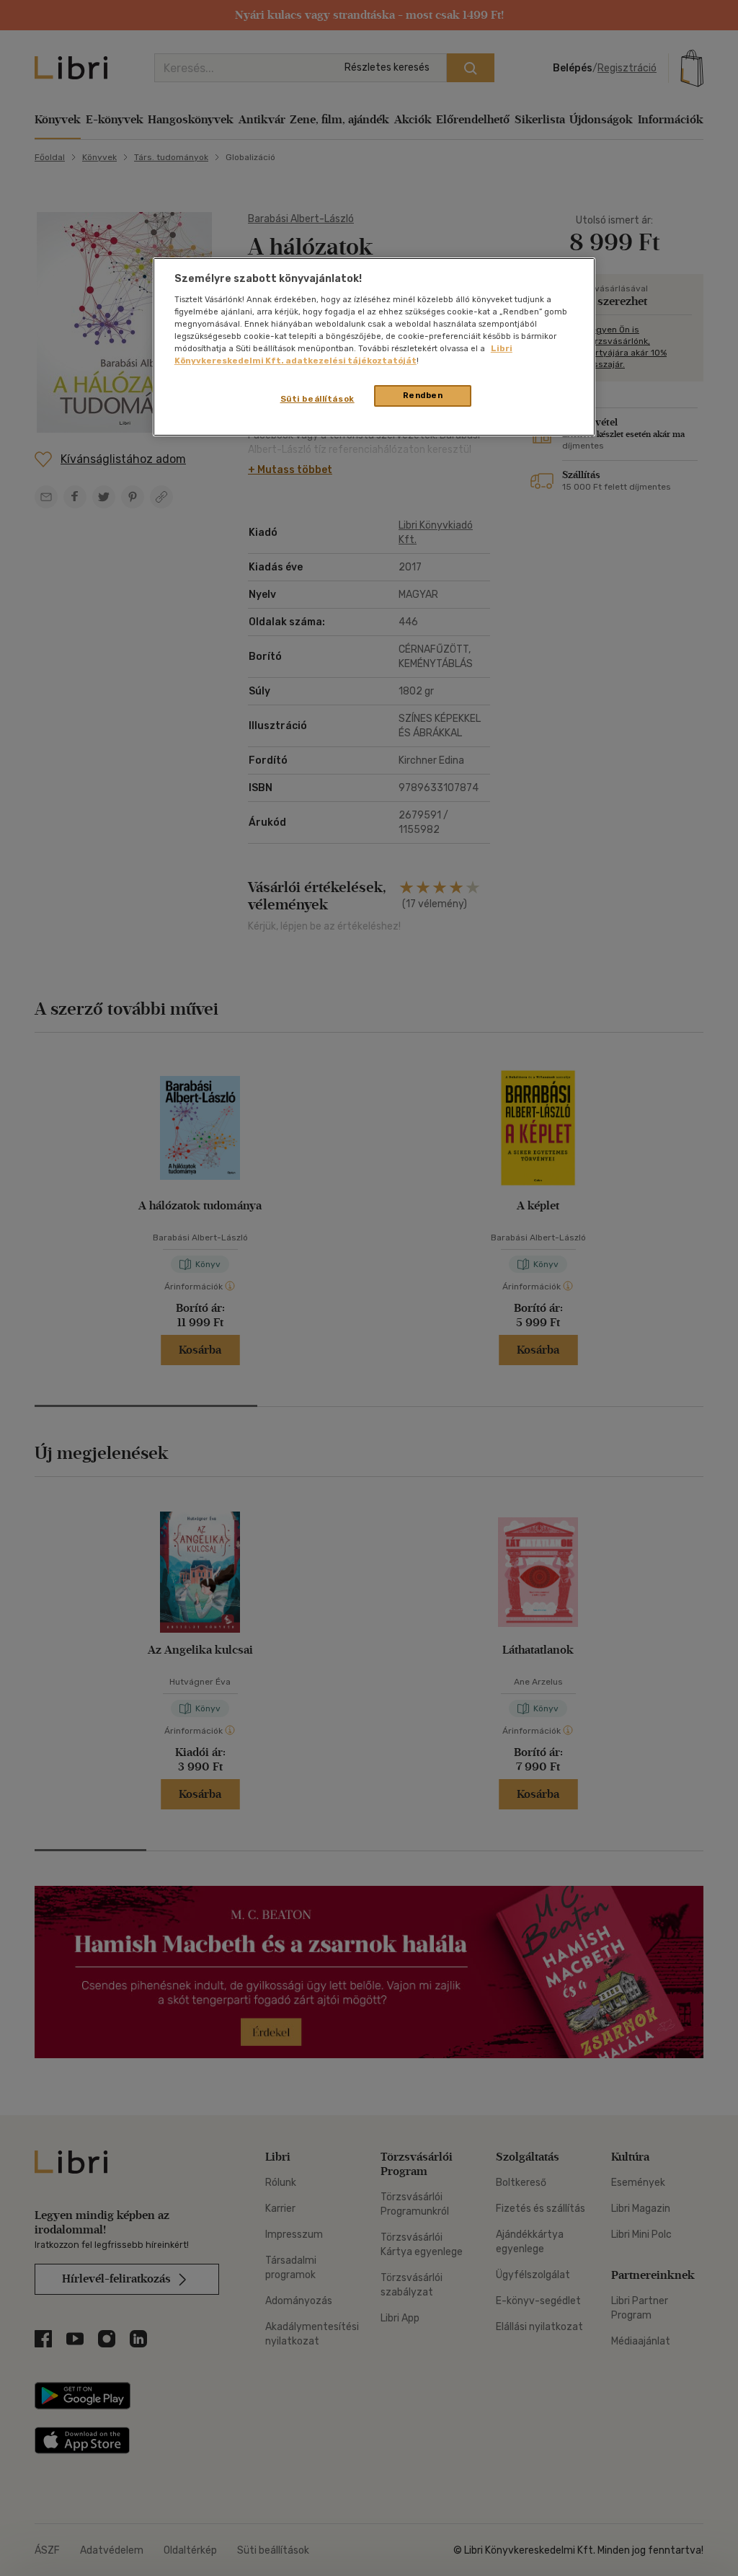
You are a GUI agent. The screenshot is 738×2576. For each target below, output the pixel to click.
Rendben (423, 395)
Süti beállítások (317, 399)
